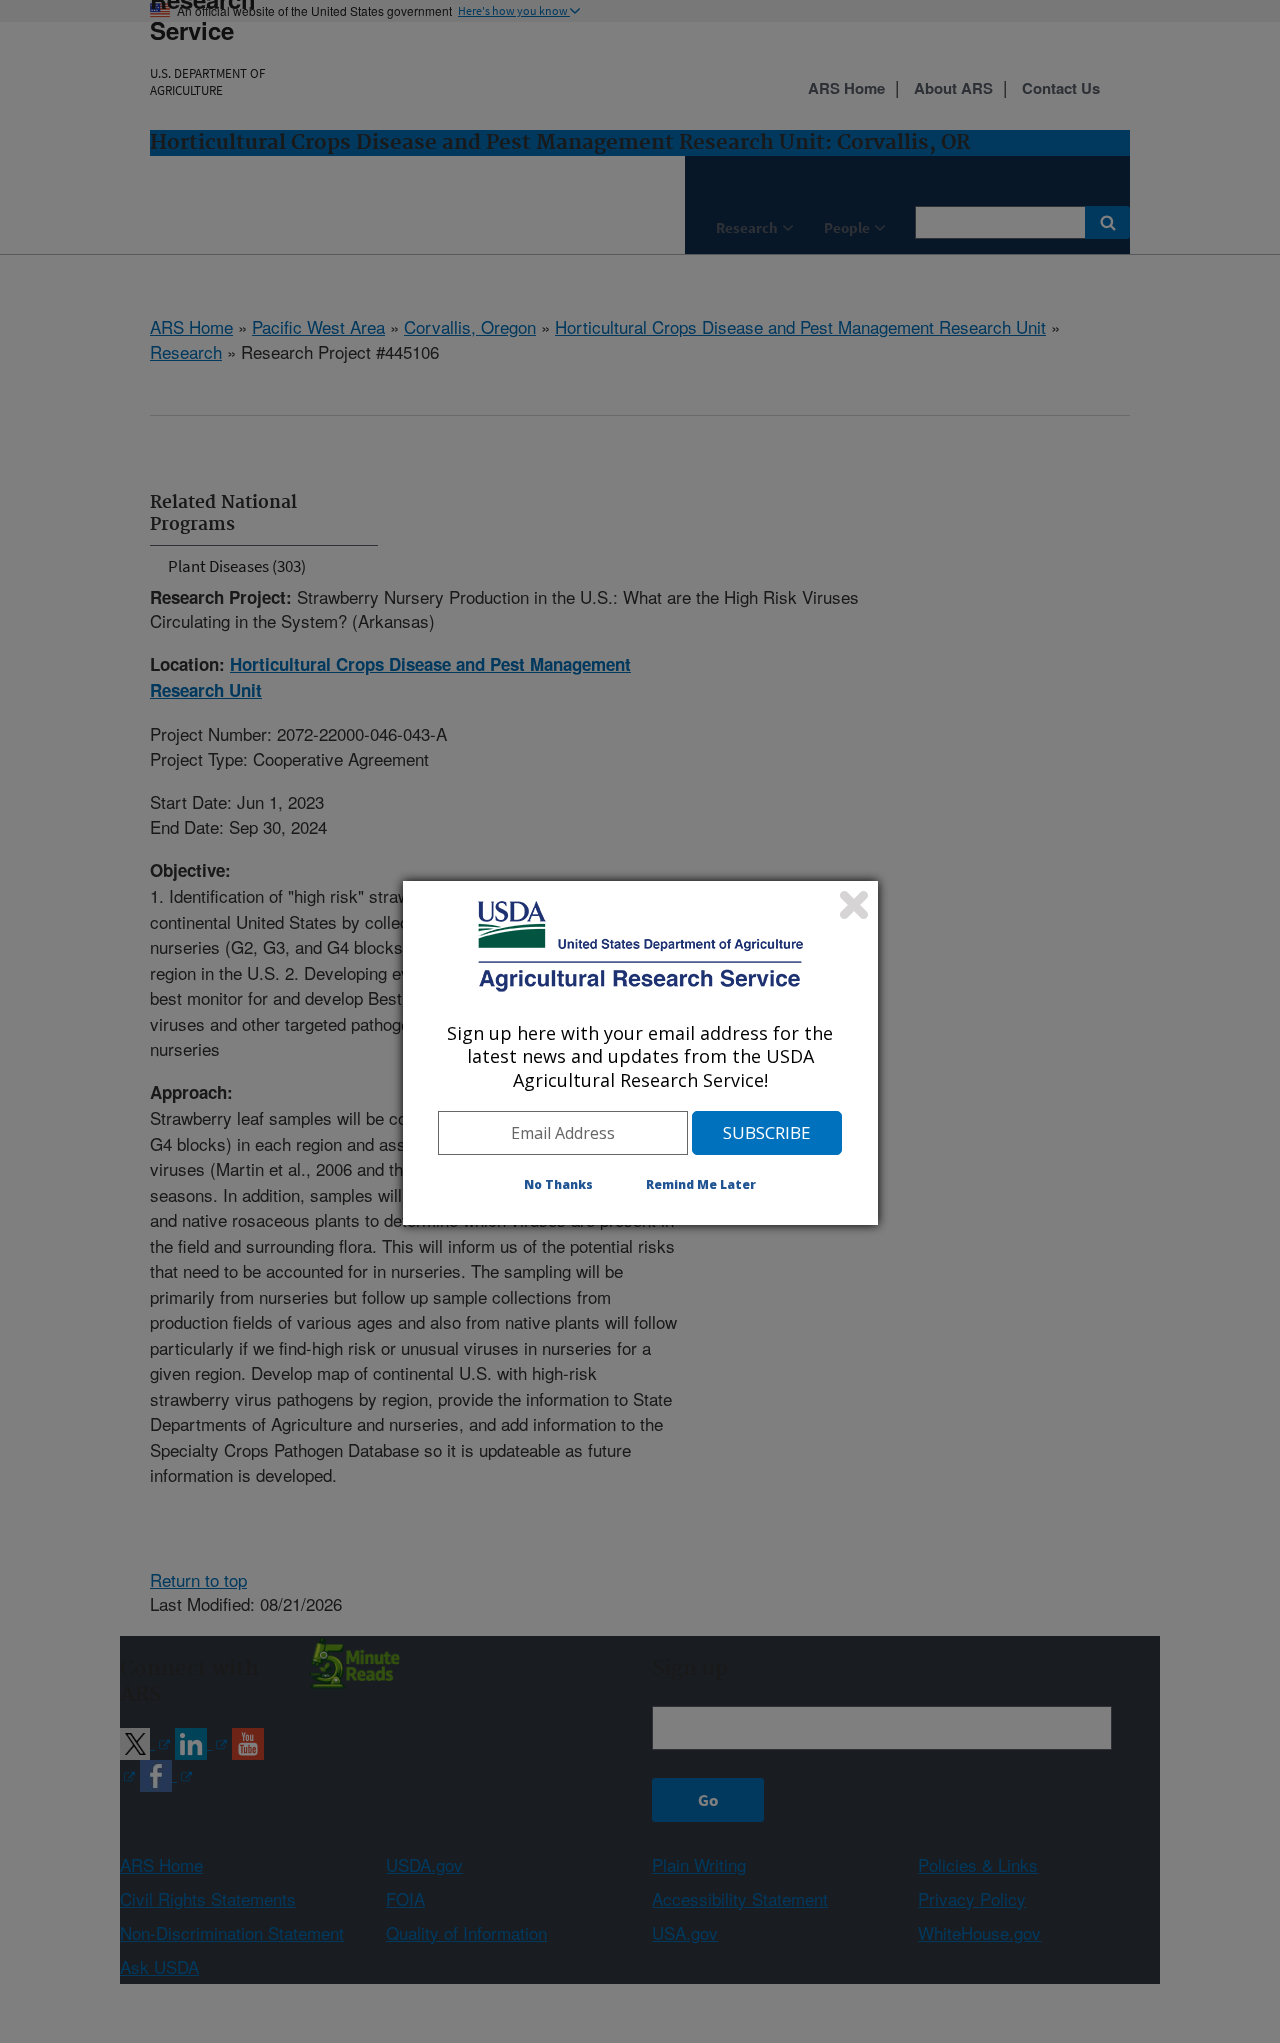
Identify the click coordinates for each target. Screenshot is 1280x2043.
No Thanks (558, 1184)
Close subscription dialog (854, 905)
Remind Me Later (701, 1184)
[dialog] (640, 1053)
